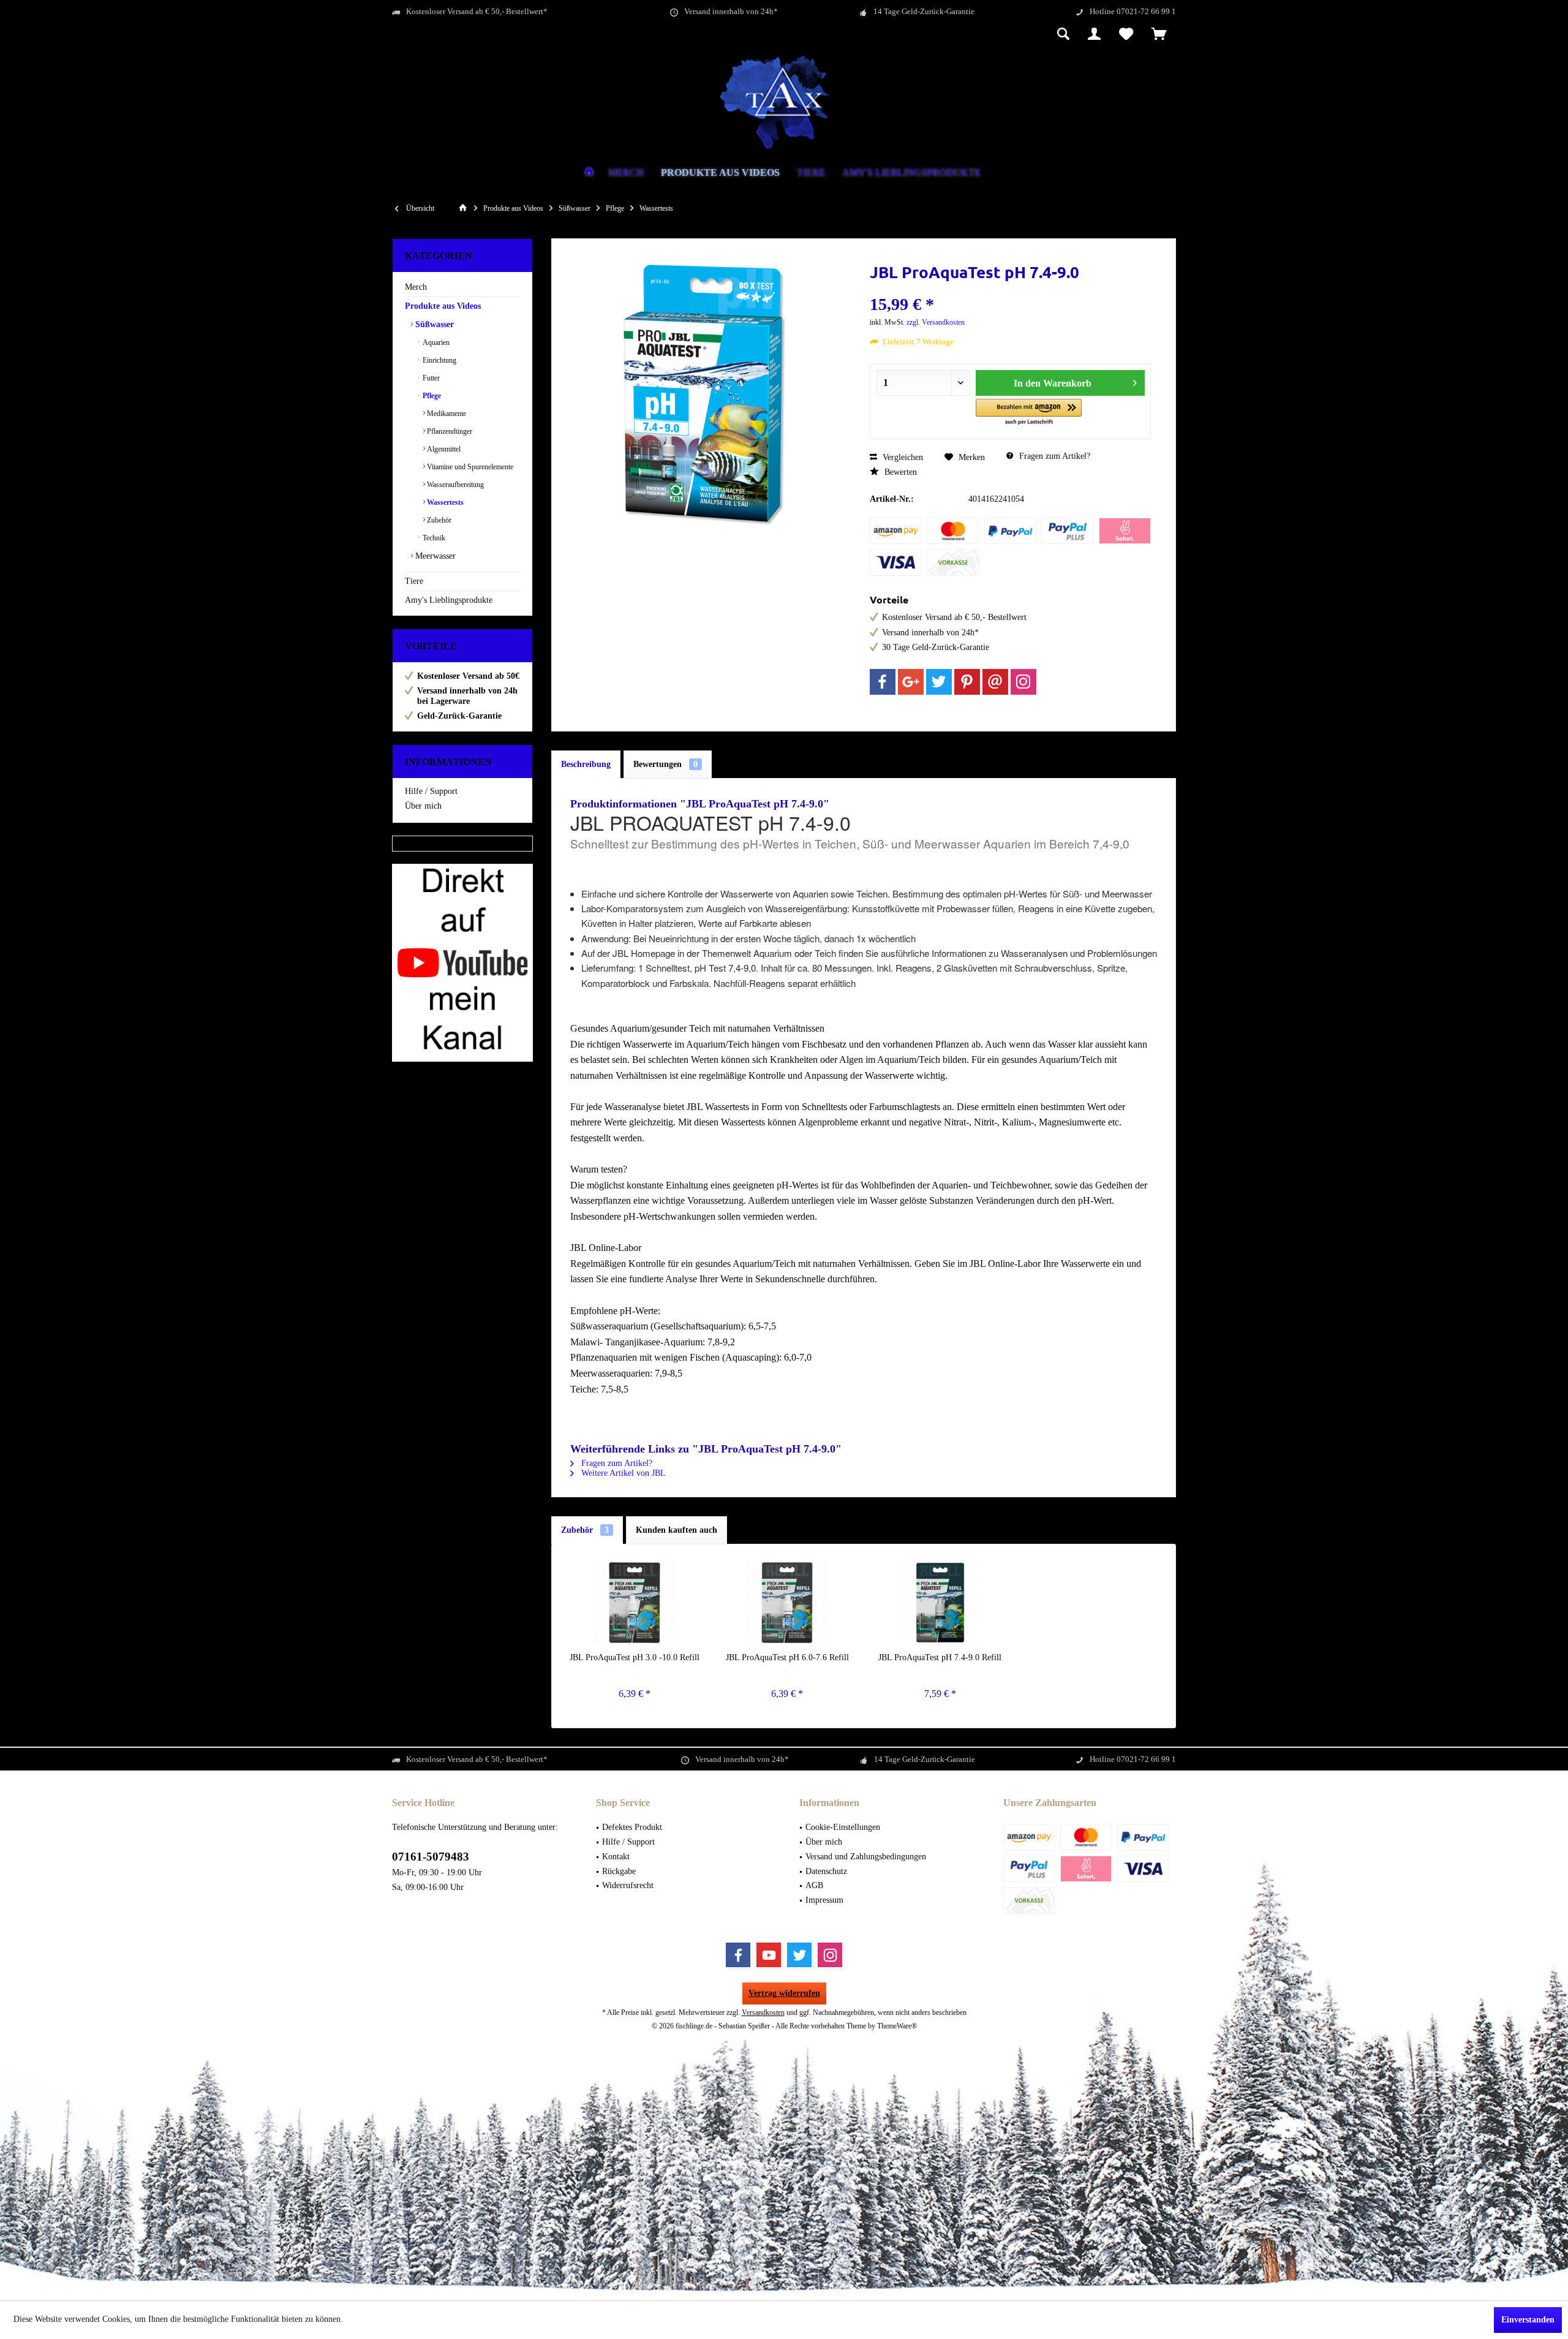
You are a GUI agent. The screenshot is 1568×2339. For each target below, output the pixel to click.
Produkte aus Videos (443, 306)
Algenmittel (443, 449)
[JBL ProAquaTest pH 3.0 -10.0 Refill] (635, 1603)
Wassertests (444, 502)
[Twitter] (939, 682)
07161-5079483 (431, 1857)
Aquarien (435, 342)
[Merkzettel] (1126, 35)
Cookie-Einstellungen (843, 1827)
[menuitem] (1159, 35)
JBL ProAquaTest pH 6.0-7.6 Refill (787, 1657)
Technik (433, 538)
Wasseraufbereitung (454, 485)
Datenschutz (826, 1871)
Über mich (423, 806)
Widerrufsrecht (628, 1885)
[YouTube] (769, 1955)
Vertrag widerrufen (784, 1993)
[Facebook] (883, 682)
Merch (416, 287)
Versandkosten (763, 2012)
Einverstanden (1528, 2320)
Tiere (414, 581)
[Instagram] (1023, 682)
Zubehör (438, 520)
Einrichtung (439, 360)
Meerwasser (434, 556)
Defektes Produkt (632, 1827)
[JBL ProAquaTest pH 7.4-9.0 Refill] (940, 1603)
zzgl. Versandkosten (936, 322)
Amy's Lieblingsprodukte (449, 600)
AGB (814, 1885)
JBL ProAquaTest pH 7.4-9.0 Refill (940, 1657)
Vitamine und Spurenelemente (469, 467)
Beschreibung (586, 764)
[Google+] (911, 682)
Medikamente (446, 414)
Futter (430, 378)
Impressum (824, 1900)
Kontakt (616, 1857)
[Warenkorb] (1159, 35)
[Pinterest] (967, 682)
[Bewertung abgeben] (1011, 288)
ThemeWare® (897, 2026)
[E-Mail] (995, 682)
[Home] (589, 173)
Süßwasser (433, 324)
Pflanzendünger (449, 431)
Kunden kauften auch (677, 1530)
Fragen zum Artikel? (1053, 456)
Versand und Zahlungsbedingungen (866, 1857)
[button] (1029, 413)
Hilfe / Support (431, 791)
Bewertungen (665, 764)
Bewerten (899, 472)
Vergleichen (902, 457)
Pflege (431, 396)
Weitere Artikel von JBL (622, 1473)
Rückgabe (619, 1871)
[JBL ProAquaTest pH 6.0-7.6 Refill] (788, 1603)
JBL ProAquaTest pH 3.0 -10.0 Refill (635, 1657)
